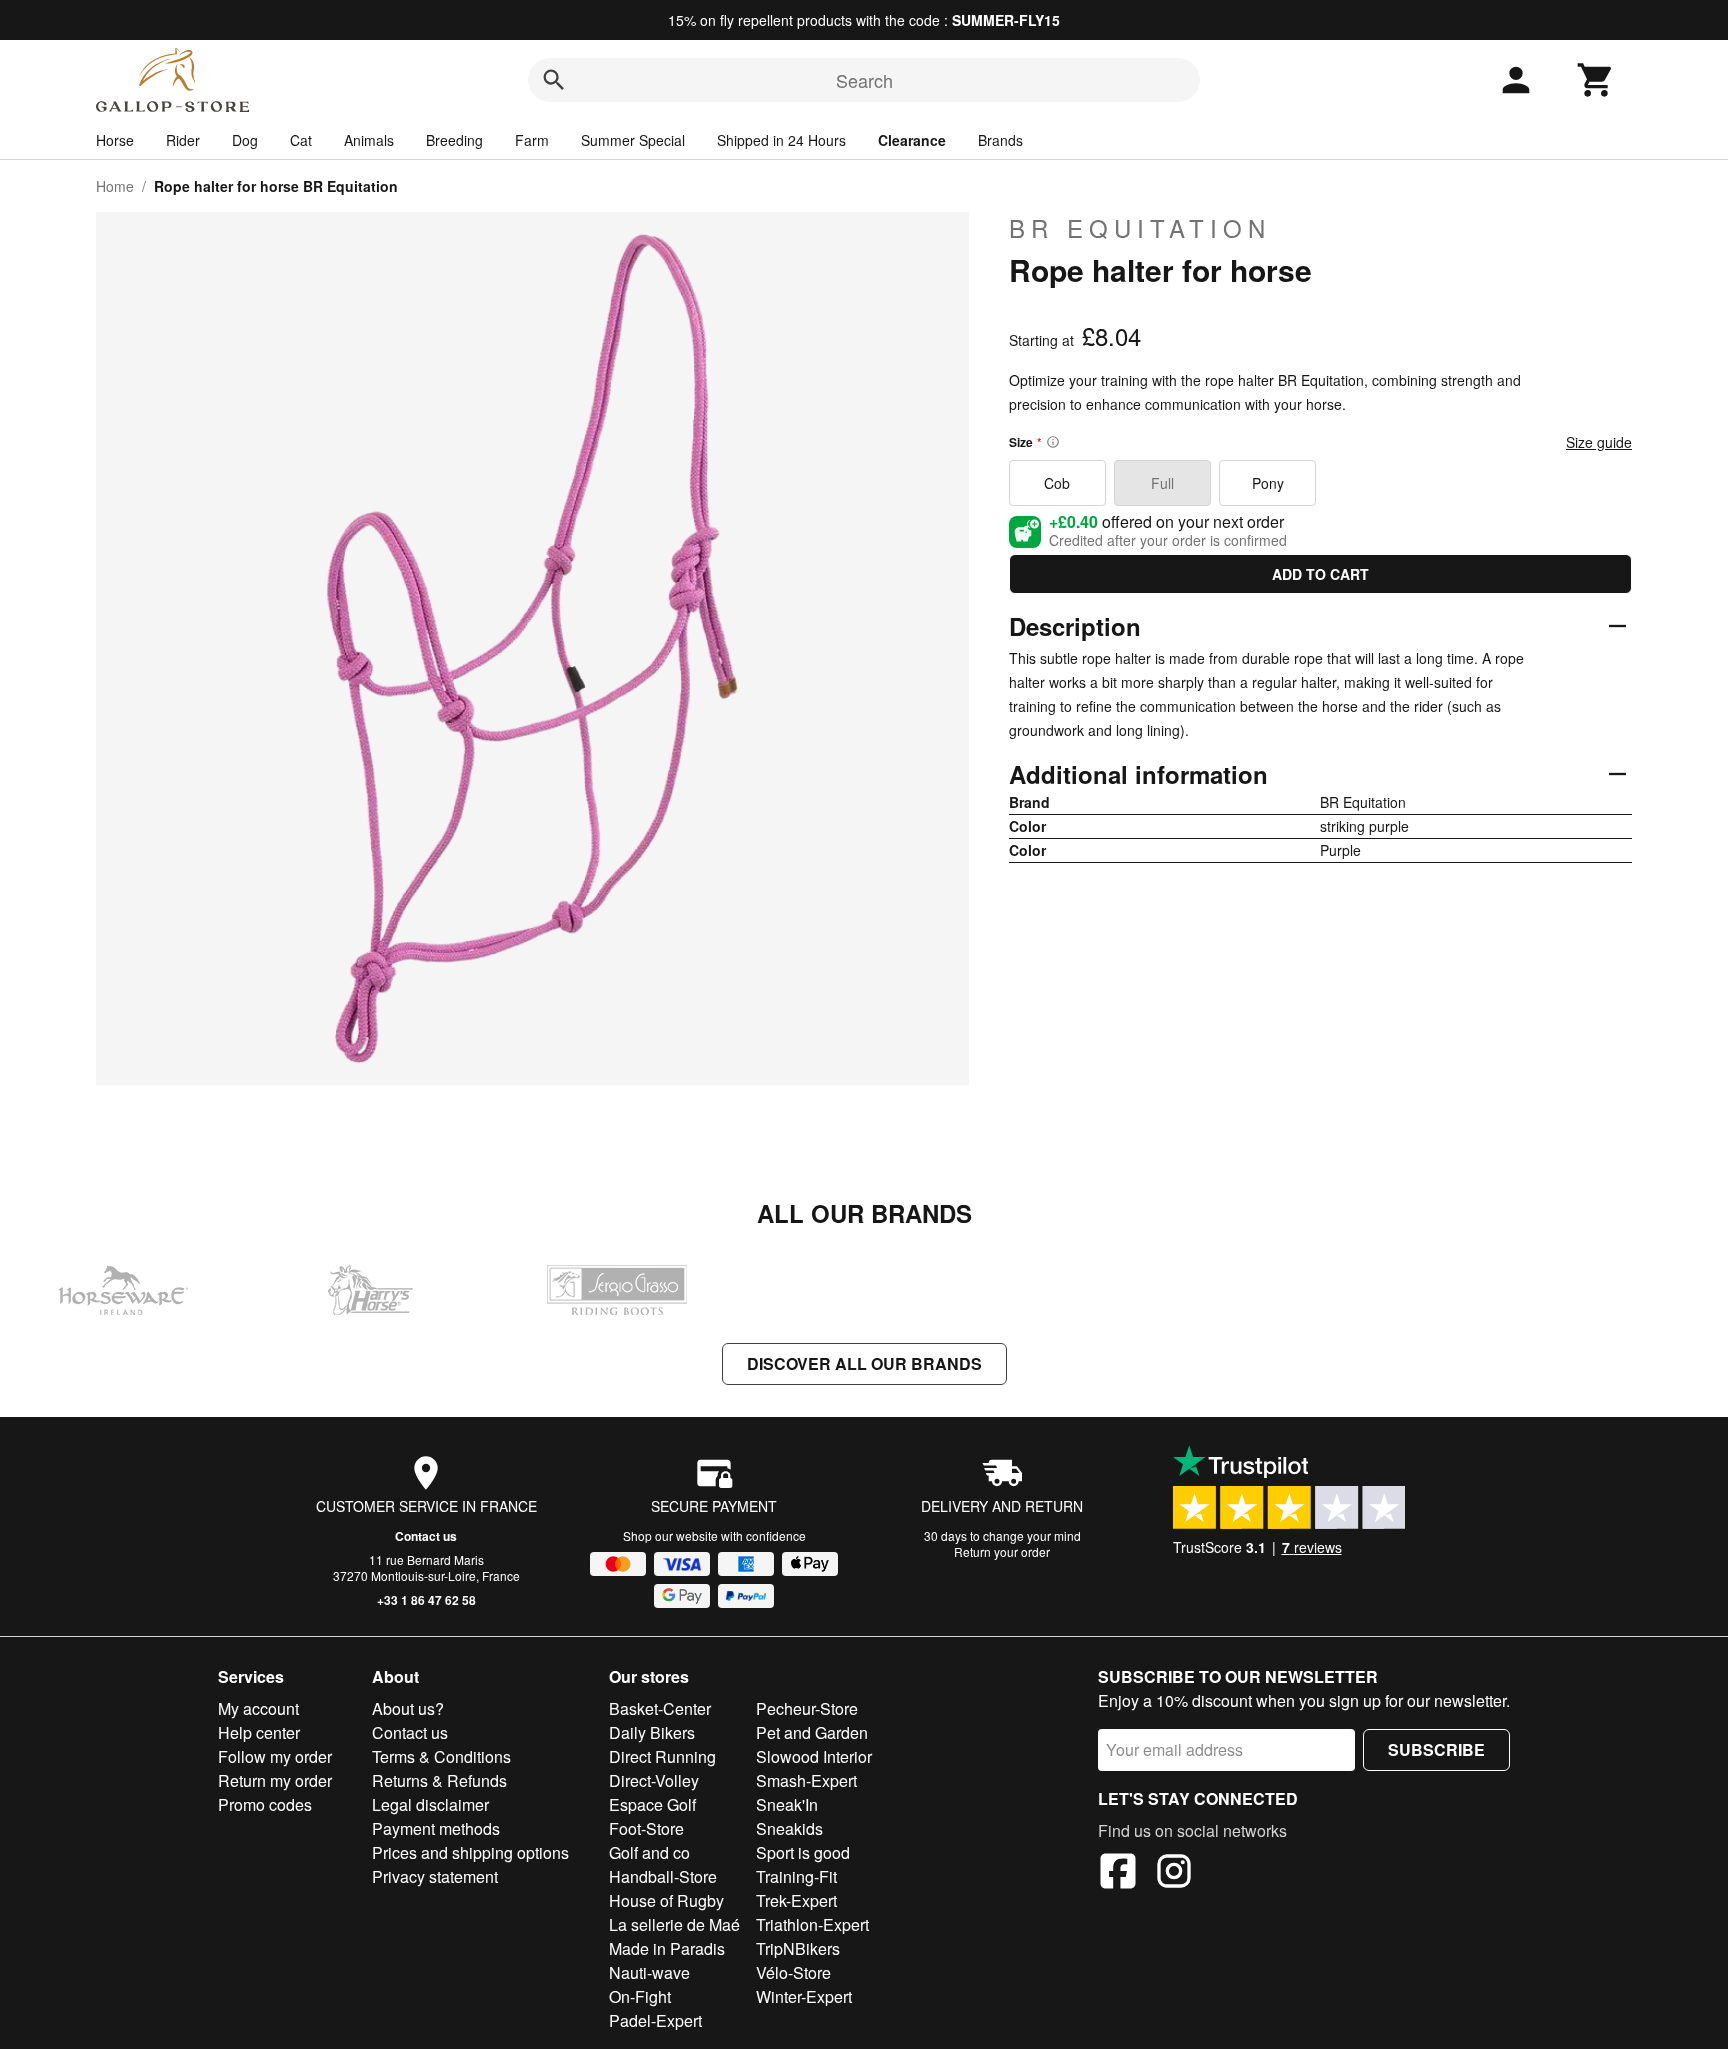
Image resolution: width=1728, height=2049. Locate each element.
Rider (183, 140)
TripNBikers (798, 1948)
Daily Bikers (652, 1732)
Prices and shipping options (470, 1852)
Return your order (1002, 1551)
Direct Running (662, 1756)
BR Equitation (1140, 228)
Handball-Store (663, 1876)
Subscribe (1436, 1749)
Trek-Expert (796, 1900)
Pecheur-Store (807, 1708)
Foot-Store (646, 1828)
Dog (245, 140)
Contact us (426, 1536)
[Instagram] (1174, 1874)
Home (115, 186)
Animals (369, 140)
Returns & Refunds (439, 1780)
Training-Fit (796, 1876)
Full (1162, 483)
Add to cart (1320, 574)
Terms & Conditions (441, 1756)
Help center (259, 1732)
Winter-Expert (804, 1996)
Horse (115, 140)
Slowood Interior (814, 1756)
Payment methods (436, 1828)
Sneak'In (787, 1804)
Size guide (1599, 442)
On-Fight (640, 1996)
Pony (1268, 483)
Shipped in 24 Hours (781, 140)
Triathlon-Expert (812, 1924)
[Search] (554, 80)
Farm (532, 140)
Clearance (912, 140)
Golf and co (649, 1852)
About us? (408, 1708)
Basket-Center (660, 1708)
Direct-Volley (654, 1780)
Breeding (454, 140)
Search (864, 80)
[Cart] (1596, 80)
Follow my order (275, 1756)
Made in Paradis (667, 1948)
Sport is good (803, 1852)
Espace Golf (652, 1804)
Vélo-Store (793, 1972)
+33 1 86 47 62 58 (426, 1600)
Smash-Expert (806, 1780)
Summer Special (633, 140)
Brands (1000, 140)
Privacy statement (435, 1876)
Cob (1057, 483)
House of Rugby (666, 1900)
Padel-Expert (655, 2020)
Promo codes (265, 1804)
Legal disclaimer (430, 1804)
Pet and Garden (812, 1732)
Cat (301, 140)
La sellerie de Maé (674, 1924)
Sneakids (789, 1828)
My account (258, 1708)
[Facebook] (1118, 1874)
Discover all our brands (864, 1363)
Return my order (275, 1780)
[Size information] (1053, 442)
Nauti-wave (649, 1972)
